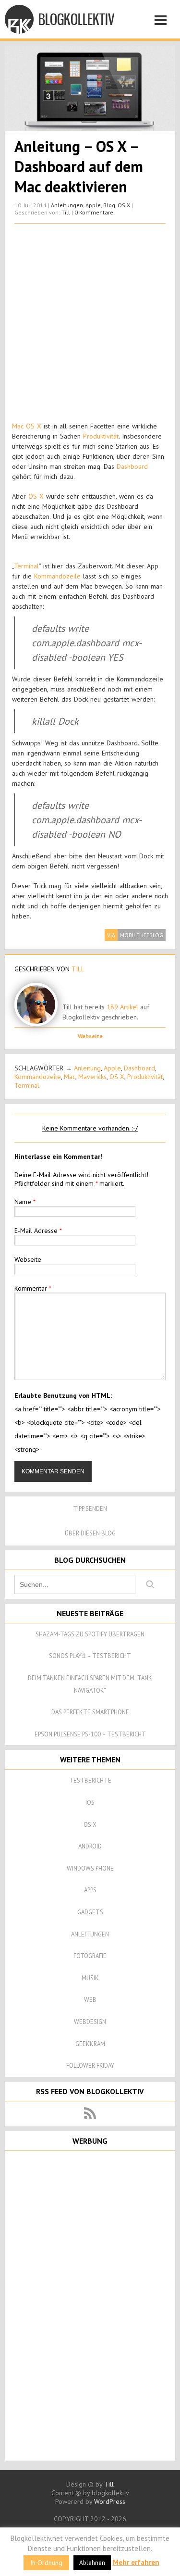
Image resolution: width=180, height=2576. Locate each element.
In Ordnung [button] (46, 2563)
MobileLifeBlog (142, 935)
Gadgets (90, 1912)
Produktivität (101, 436)
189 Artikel (122, 1007)
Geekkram (90, 2044)
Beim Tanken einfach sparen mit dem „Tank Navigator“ (90, 1684)
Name (25, 1202)
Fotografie (90, 1956)
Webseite (90, 1036)
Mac (70, 1077)
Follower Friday (90, 2066)
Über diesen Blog (90, 1533)
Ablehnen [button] (92, 2563)
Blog (109, 205)
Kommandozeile (57, 576)
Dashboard (132, 466)
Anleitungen (67, 205)
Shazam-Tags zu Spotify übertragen (90, 1634)
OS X (124, 205)
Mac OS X (27, 426)
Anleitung (87, 1068)
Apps (90, 1890)
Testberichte (90, 1780)
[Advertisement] (90, 323)
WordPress (110, 2501)
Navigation (163, 22)
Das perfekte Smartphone (90, 1712)
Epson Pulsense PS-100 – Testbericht (90, 1734)
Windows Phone (90, 1868)
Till (66, 212)
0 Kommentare (94, 212)
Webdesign (90, 2022)
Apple (93, 205)
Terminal (26, 566)
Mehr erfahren (136, 2562)
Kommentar (33, 1288)
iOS (90, 1803)
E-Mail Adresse (38, 1231)
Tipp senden (90, 1509)
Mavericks (92, 1077)
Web (90, 2000)
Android (90, 1846)
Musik (90, 1978)
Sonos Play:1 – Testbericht (90, 1656)
